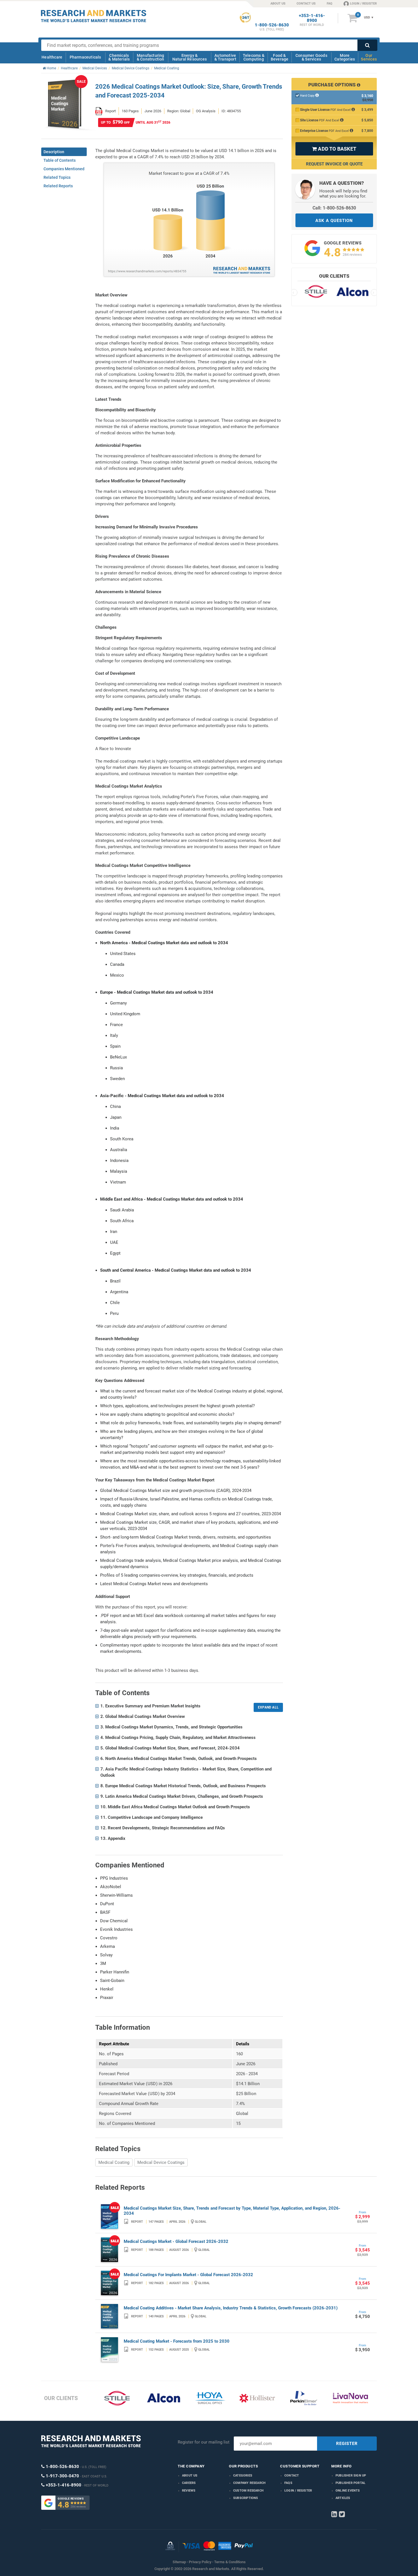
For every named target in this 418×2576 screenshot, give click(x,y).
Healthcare (52, 57)
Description (54, 152)
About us (190, 2476)
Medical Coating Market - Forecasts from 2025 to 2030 (177, 2341)
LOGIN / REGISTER (363, 4)
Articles (343, 2498)
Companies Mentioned (64, 169)
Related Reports (58, 186)
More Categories (345, 57)
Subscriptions (246, 2498)
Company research (249, 2483)
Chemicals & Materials (119, 57)
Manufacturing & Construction (151, 57)
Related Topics (57, 177)
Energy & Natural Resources (190, 57)
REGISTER (347, 2444)
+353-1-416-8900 (312, 18)
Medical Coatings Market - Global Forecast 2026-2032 (176, 2241)
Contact (292, 2476)
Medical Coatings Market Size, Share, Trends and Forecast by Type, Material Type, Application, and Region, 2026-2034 (232, 2211)
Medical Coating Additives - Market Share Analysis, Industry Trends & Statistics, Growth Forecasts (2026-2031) (231, 2308)
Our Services (369, 57)
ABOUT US (278, 4)
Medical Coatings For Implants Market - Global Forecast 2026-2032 (188, 2275)
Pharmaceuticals (85, 57)
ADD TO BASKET (334, 149)
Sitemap (179, 2562)
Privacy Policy (200, 2562)
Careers (189, 2483)
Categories (243, 2476)
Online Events (348, 2491)
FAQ (330, 4)
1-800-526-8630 (272, 25)
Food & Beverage (280, 57)
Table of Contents (60, 160)
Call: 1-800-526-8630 (334, 208)
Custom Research (248, 2491)
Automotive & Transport (225, 57)
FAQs (288, 2483)
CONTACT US (306, 4)
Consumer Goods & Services (311, 57)
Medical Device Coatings (161, 2162)
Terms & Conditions (230, 2562)
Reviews (189, 2491)
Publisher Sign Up (351, 2476)
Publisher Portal (350, 2483)
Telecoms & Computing (254, 57)
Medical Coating (114, 2162)
